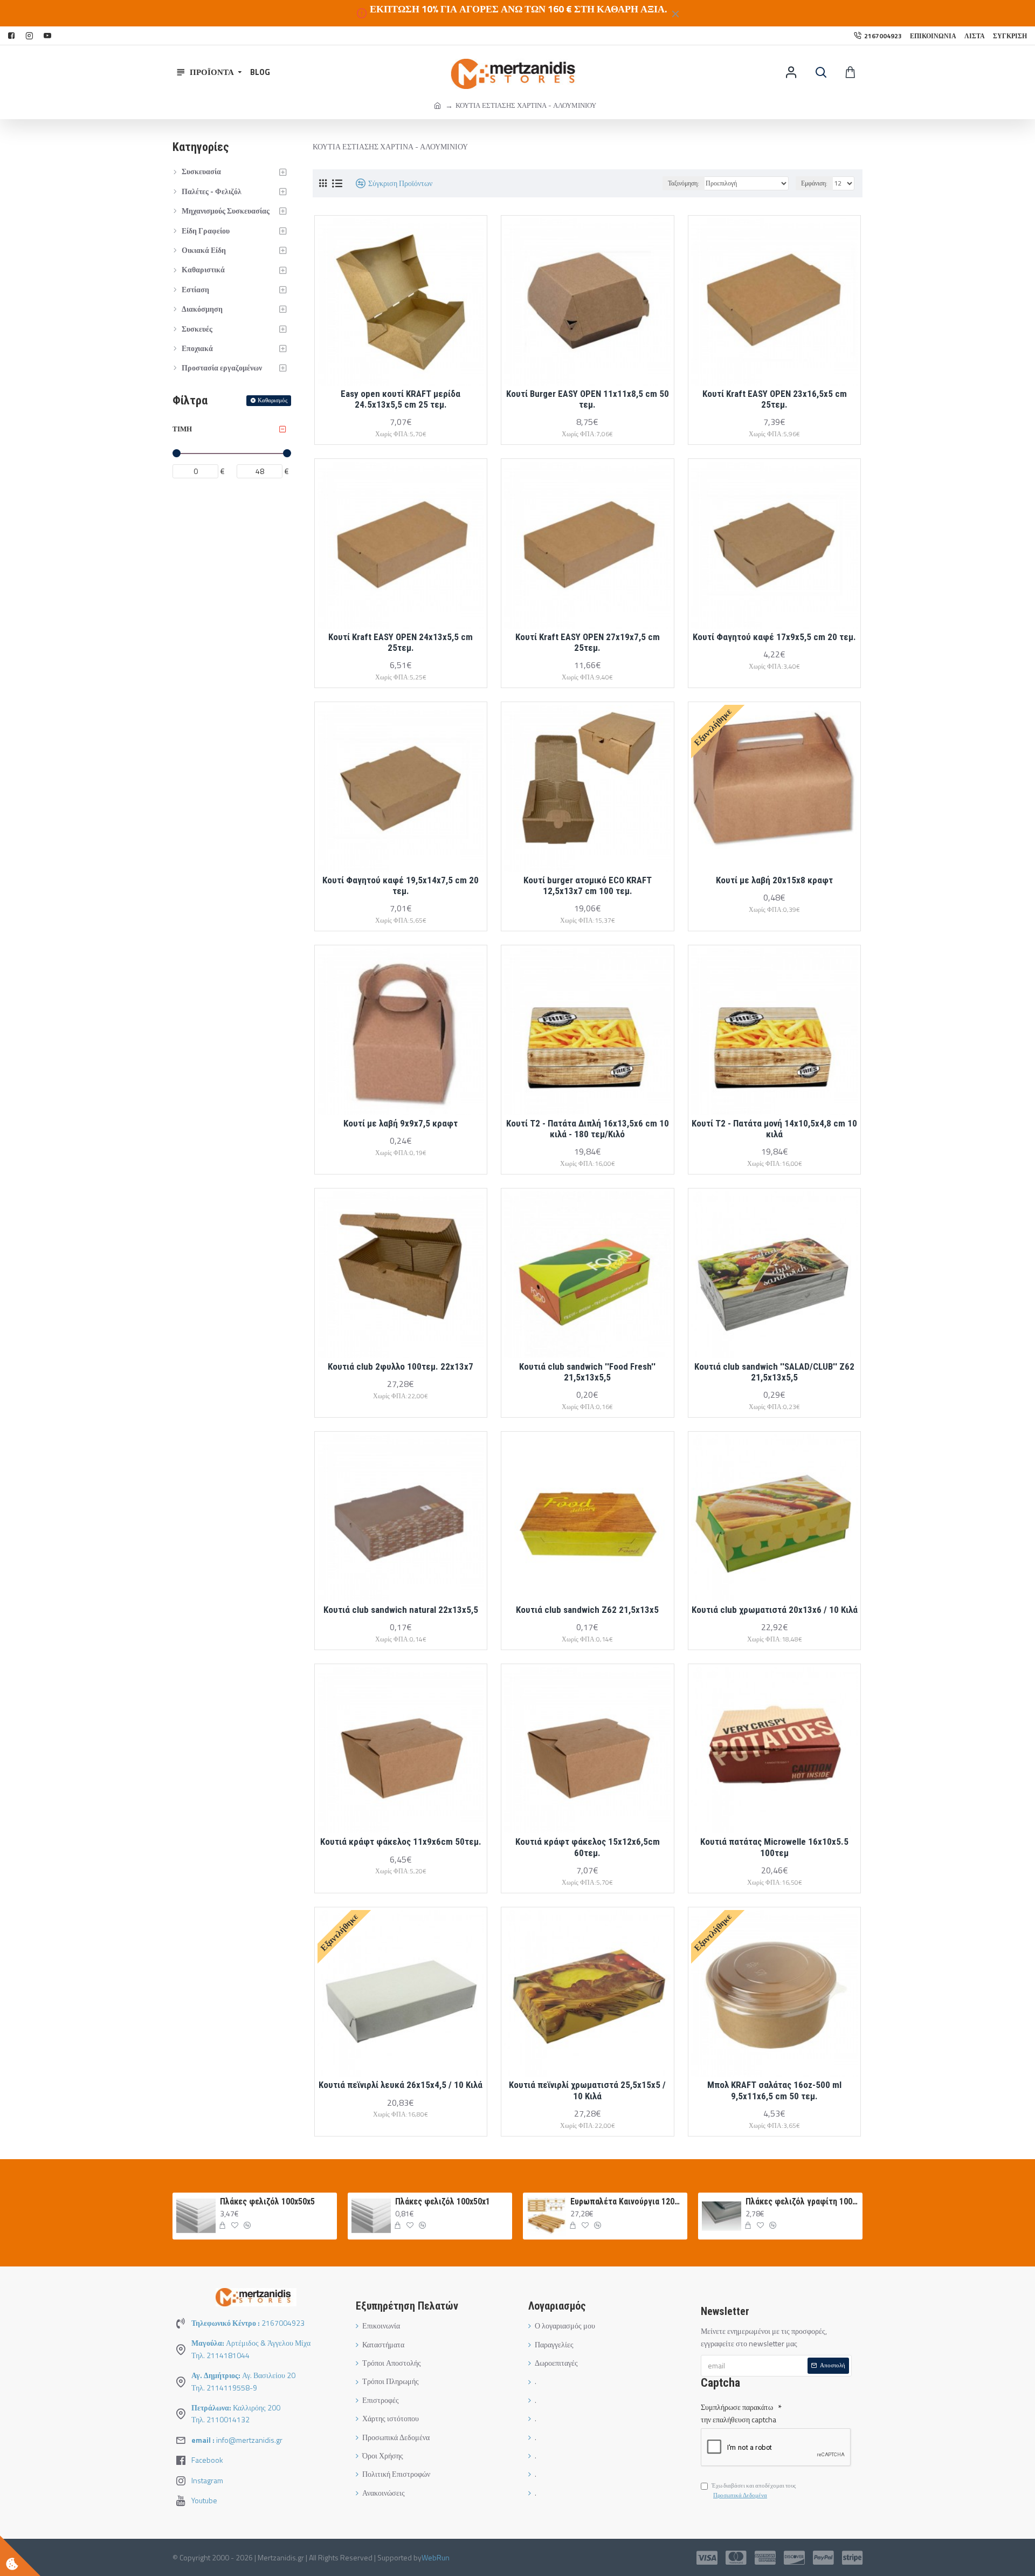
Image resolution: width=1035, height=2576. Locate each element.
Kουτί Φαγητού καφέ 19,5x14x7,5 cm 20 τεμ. (401, 885)
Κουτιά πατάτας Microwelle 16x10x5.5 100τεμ (774, 1847)
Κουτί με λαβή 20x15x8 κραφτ (774, 880)
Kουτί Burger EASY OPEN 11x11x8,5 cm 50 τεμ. (588, 399)
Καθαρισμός (272, 400)
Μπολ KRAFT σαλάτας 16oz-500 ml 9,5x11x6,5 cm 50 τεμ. (774, 2090)
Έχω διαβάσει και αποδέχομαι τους (754, 2490)
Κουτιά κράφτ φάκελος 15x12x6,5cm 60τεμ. (588, 1847)
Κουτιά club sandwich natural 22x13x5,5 (401, 1610)
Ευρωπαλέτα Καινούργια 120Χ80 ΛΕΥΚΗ (627, 2201)
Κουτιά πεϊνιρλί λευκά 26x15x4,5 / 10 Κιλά (401, 2085)
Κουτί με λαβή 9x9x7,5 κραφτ (401, 1123)
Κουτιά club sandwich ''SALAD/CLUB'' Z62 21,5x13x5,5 (774, 1372)
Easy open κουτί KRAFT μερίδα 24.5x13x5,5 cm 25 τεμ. (401, 399)
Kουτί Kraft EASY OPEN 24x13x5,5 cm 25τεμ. (401, 642)
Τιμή (182, 429)
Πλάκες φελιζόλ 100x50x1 (443, 2201)
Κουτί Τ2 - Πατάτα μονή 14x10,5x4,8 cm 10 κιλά (774, 1129)
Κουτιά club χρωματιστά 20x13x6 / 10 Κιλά (775, 1610)
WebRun (436, 2557)
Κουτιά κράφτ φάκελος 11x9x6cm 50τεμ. (401, 1842)
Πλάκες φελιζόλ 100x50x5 (267, 2201)
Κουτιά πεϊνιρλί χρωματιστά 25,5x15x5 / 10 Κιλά (587, 2090)
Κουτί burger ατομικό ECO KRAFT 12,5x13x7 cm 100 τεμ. (588, 885)
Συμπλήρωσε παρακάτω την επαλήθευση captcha (739, 2413)
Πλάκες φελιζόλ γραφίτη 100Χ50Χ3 (802, 2201)
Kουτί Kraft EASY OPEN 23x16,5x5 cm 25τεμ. (775, 399)
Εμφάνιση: (814, 183)
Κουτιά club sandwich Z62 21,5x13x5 (587, 1610)
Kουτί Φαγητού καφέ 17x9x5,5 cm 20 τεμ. (774, 637)
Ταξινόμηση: (684, 183)
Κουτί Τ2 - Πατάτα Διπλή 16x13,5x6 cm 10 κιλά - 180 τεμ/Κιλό (588, 1129)
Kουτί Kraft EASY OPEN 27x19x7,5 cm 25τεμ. (588, 642)
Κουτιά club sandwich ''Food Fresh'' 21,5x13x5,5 (587, 1372)
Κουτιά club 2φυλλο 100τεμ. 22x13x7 (401, 1366)
